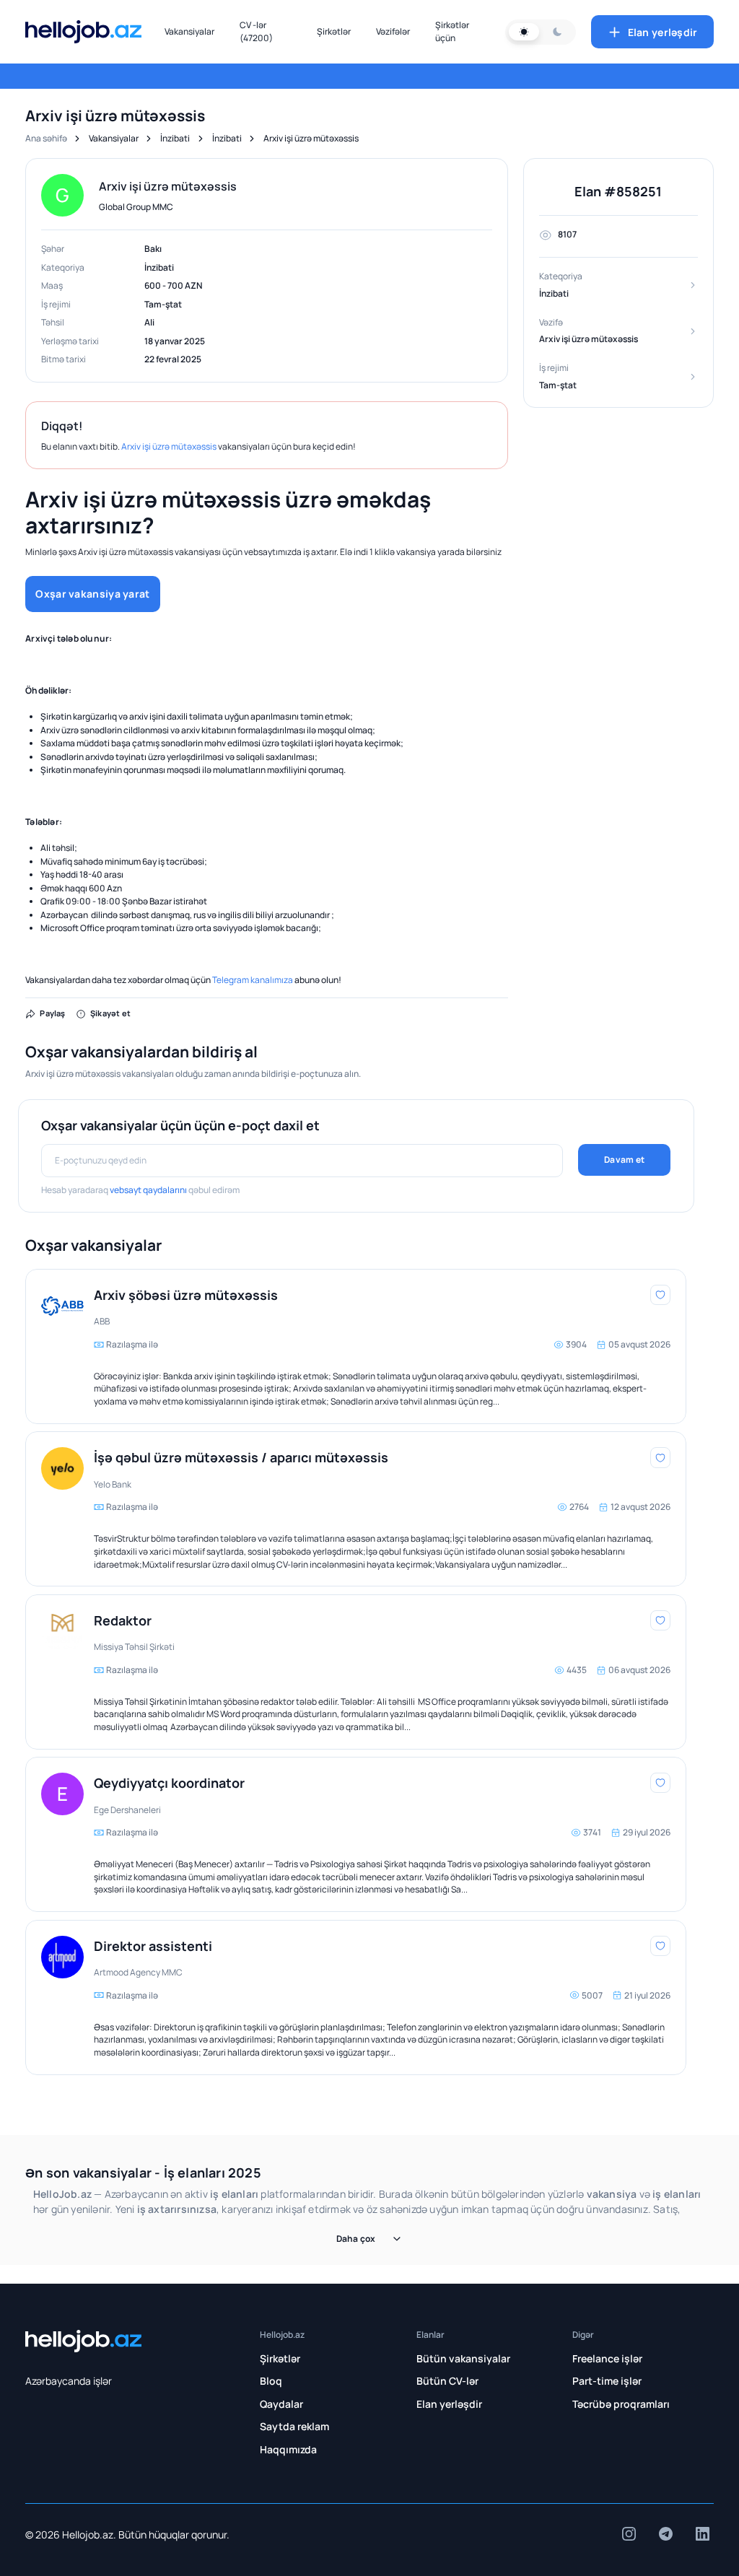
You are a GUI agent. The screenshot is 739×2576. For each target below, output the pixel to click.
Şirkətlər (334, 31)
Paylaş (52, 1013)
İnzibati (175, 138)
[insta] (629, 2534)
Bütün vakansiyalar (463, 2358)
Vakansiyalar (189, 31)
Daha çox (356, 2239)
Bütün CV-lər (447, 2381)
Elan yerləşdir (663, 32)
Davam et (624, 1160)
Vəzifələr (393, 31)
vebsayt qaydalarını (148, 1190)
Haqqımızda (288, 2449)
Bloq (271, 2381)
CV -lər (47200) (256, 31)
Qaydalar (281, 2404)
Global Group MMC (136, 207)
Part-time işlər (607, 2381)
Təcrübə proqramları (621, 2404)
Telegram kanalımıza (253, 980)
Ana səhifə (46, 138)
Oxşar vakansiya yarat (92, 594)
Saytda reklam (294, 2426)
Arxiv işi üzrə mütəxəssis (169, 446)
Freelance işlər (607, 2358)
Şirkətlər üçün (452, 31)
